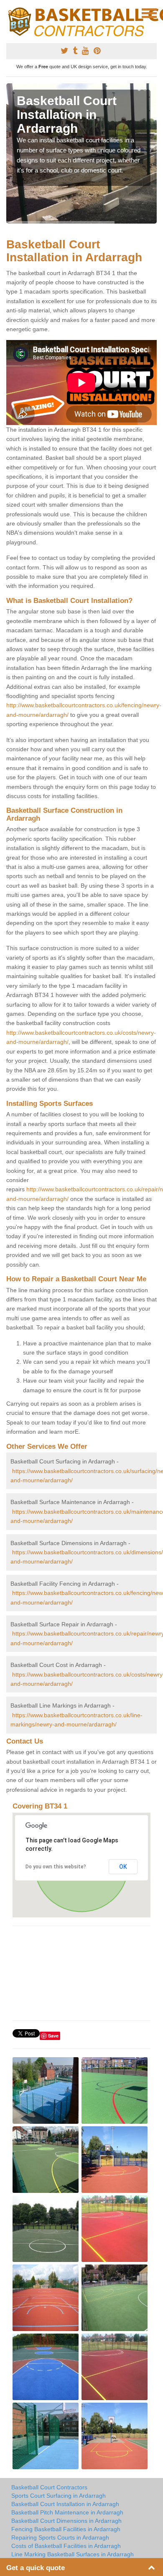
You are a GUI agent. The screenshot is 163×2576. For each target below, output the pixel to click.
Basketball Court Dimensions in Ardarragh (66, 2521)
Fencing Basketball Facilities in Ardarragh (66, 2529)
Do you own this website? (56, 1867)
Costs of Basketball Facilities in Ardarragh (66, 2546)
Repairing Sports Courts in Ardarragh (60, 2537)
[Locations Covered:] (10, 13)
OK (123, 1867)
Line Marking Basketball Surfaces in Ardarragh (73, 2554)
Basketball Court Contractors (49, 2487)
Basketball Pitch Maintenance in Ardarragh (67, 2512)
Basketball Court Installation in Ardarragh (65, 2504)
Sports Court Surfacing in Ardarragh (59, 2496)
